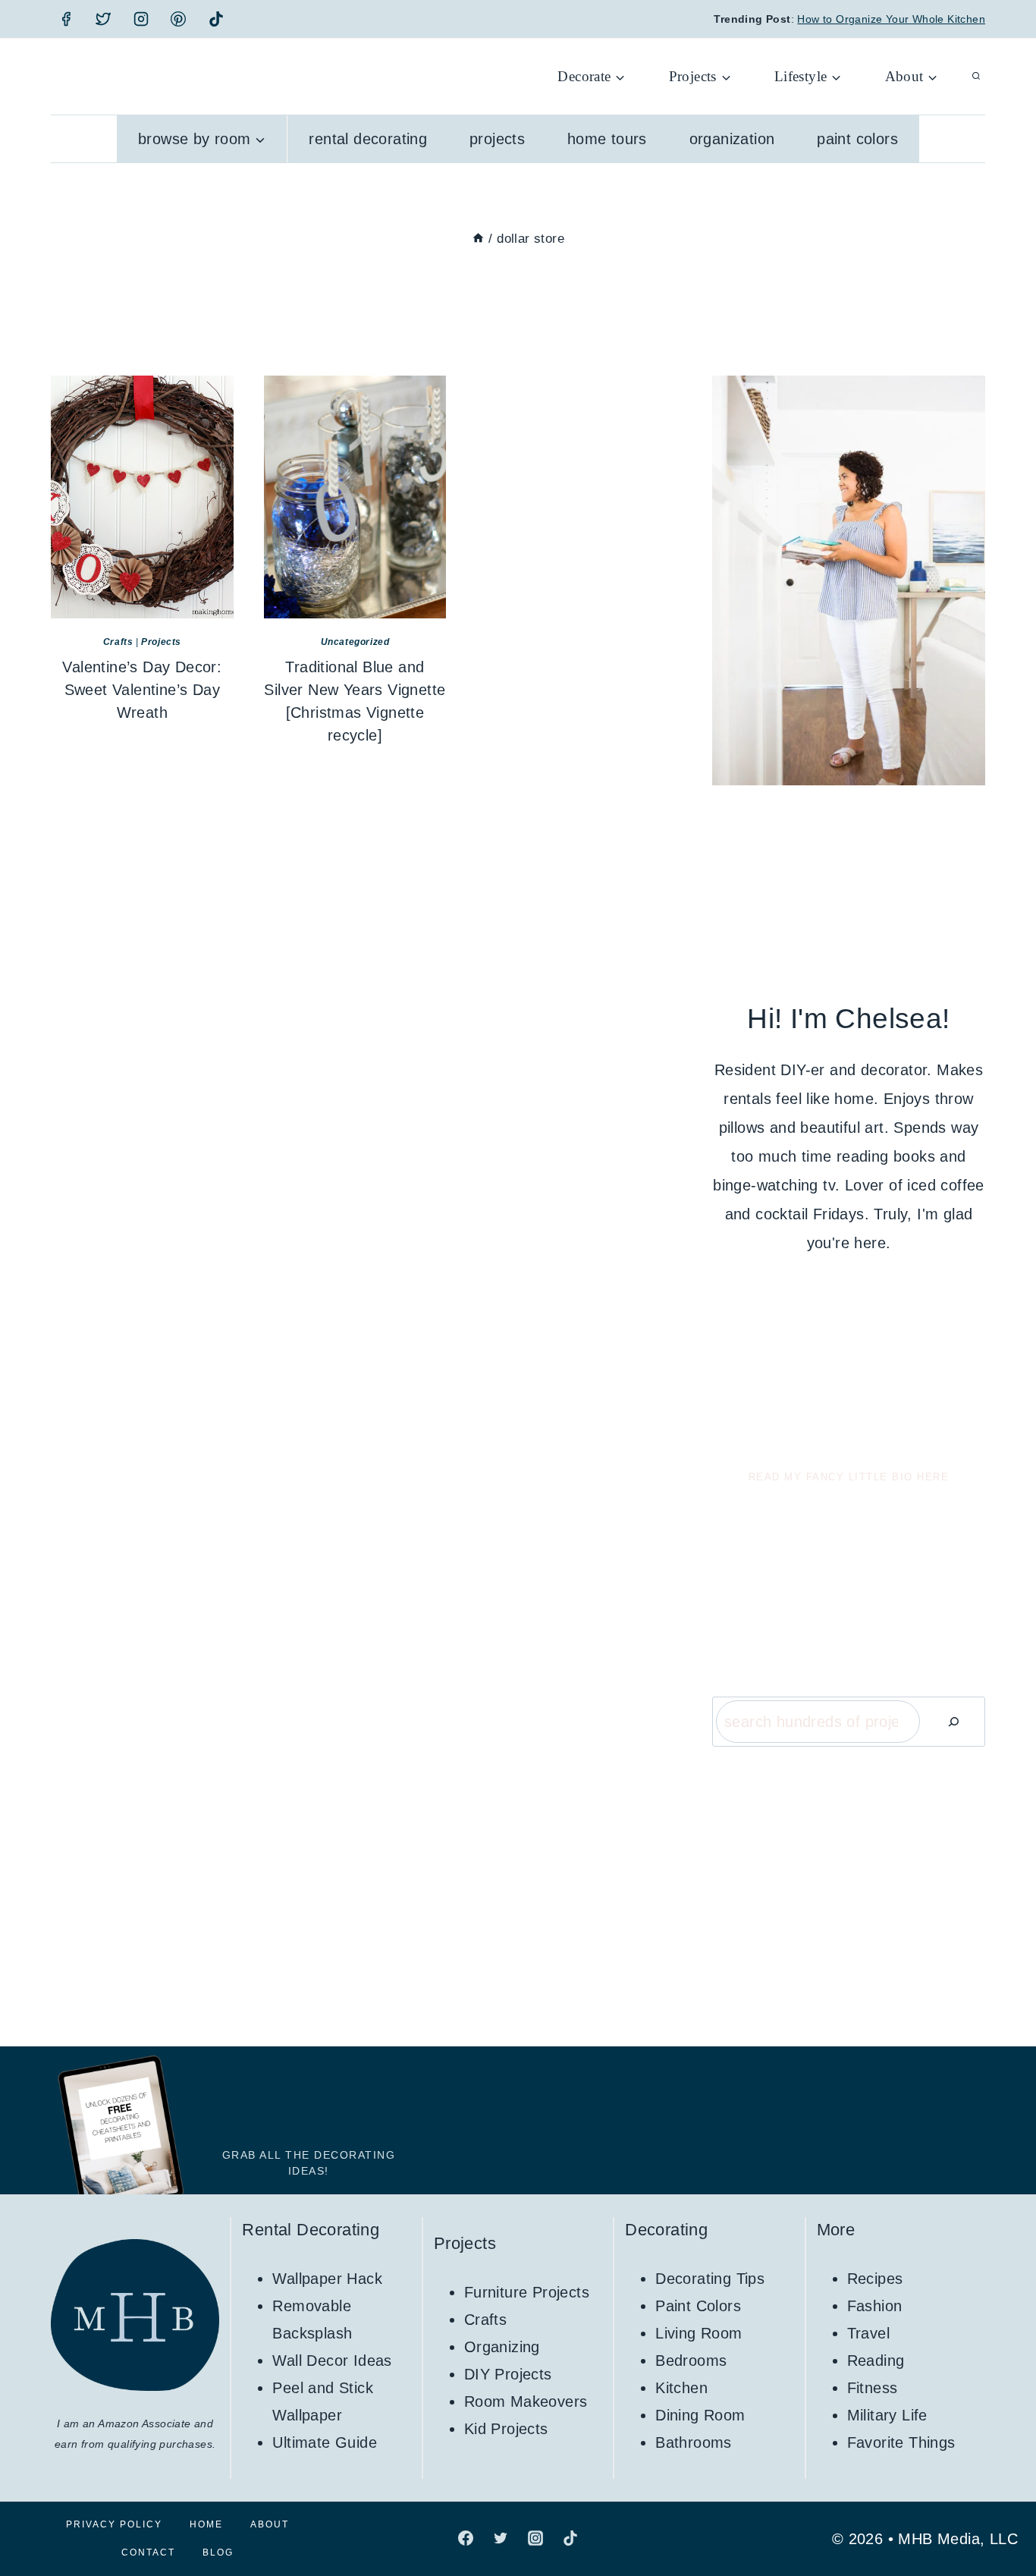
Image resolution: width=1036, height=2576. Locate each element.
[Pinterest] (178, 19)
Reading (876, 2361)
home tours (607, 139)
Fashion (875, 2306)
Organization (732, 139)
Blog (218, 2552)
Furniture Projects (527, 2292)
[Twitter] (103, 19)
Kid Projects (506, 2429)
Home (206, 2524)
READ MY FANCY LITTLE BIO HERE (849, 1477)
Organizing (502, 2347)
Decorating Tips (710, 2279)
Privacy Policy (114, 2524)
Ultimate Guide (325, 2442)
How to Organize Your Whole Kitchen (891, 19)
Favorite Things (901, 2442)
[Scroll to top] (998, 2515)
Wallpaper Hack (327, 2279)
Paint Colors (857, 139)
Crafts (118, 642)
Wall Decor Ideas (332, 2361)
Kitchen (681, 2388)
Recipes (875, 2279)
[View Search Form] (976, 77)
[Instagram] (141, 19)
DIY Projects (508, 2374)
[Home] (478, 239)
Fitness (873, 2388)
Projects (497, 139)
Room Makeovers (526, 2401)
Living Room (699, 2333)
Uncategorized (355, 642)
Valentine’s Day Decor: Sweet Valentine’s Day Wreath (142, 690)
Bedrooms (691, 2361)
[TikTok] (216, 19)
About (270, 2524)
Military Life (887, 2415)
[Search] (953, 1722)
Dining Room (700, 2415)
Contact (148, 2552)
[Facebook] (66, 19)
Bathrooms (694, 2442)
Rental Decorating (368, 139)
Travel (868, 2333)
